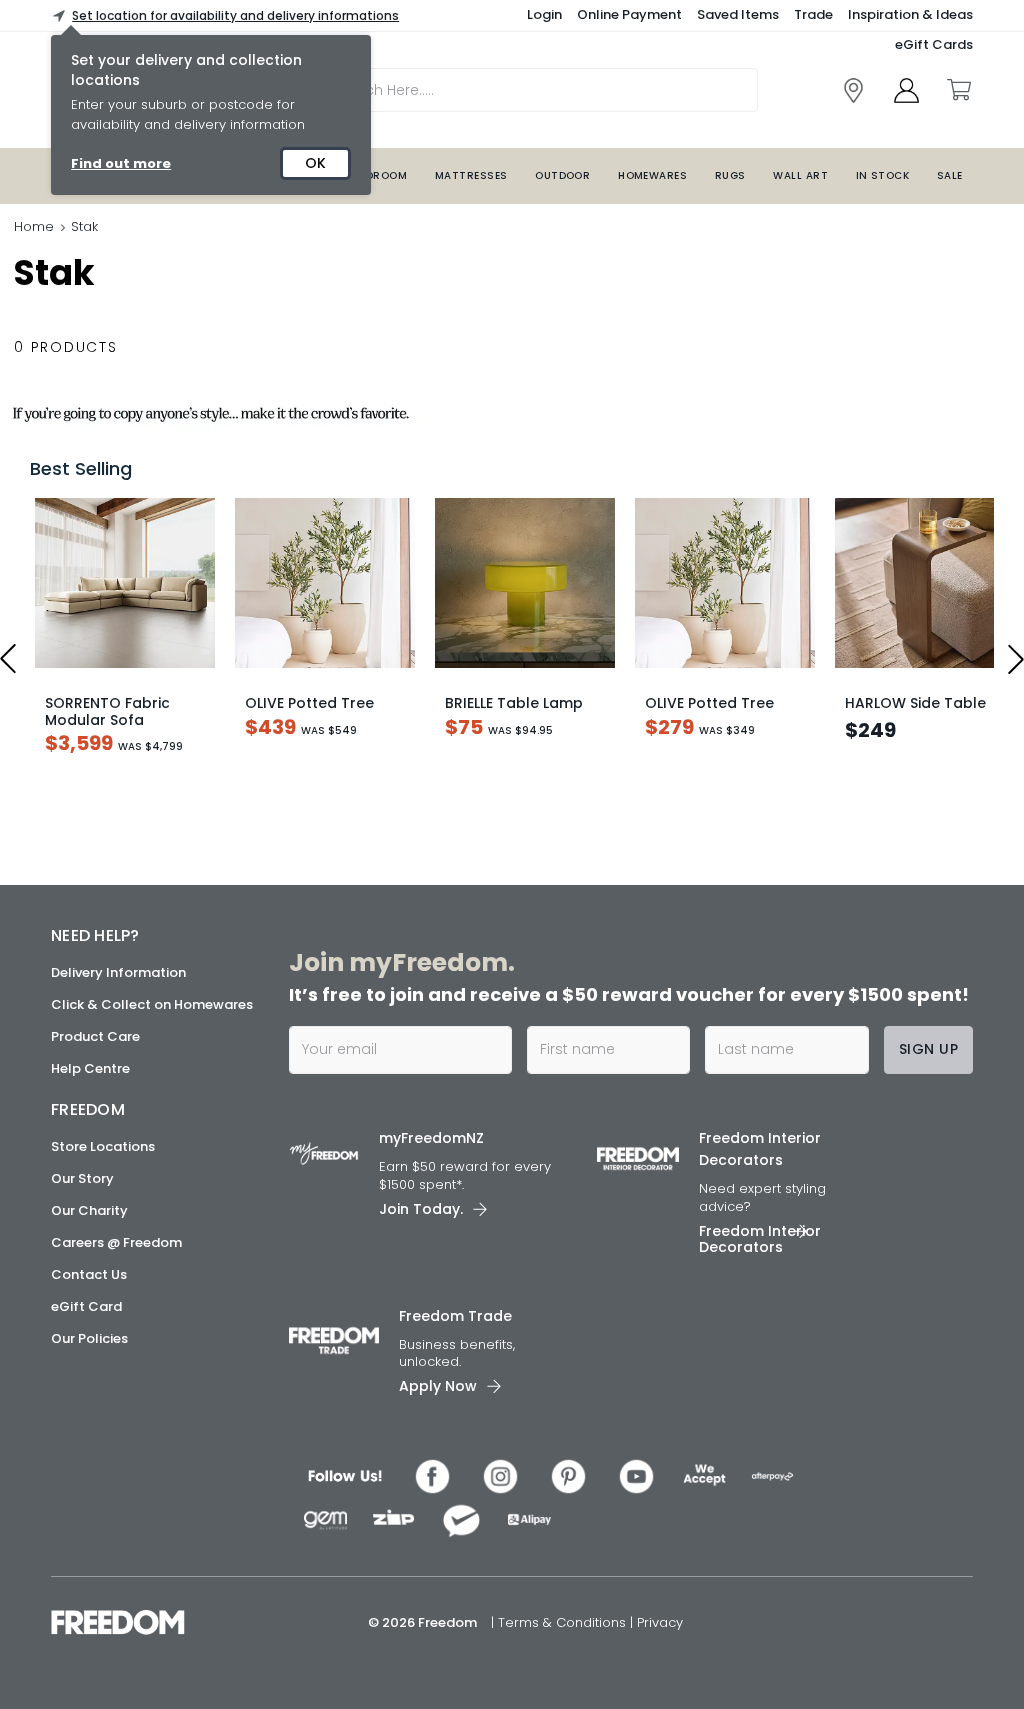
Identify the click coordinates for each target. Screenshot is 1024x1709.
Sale (950, 175)
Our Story (82, 1178)
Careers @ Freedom (116, 1242)
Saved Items (738, 14)
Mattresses (471, 175)
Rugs (730, 175)
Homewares (652, 175)
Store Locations (103, 1146)
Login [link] (544, 14)
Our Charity (89, 1210)
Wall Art (800, 175)
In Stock (883, 175)
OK (315, 163)
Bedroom (380, 175)
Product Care (95, 1036)
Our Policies (89, 1338)
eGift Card (86, 1306)
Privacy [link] (660, 1622)
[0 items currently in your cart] (958, 90)
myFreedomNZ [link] (431, 1138)
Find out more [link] (121, 163)
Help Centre (90, 1068)
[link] (853, 90)
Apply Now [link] (438, 1386)
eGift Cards (934, 44)
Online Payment (629, 14)
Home (34, 226)
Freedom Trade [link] (455, 1316)
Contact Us (89, 1274)
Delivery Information (118, 972)
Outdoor (562, 175)
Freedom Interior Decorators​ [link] (760, 1149)
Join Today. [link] (421, 1209)
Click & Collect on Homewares (152, 1004)
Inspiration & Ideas (910, 14)
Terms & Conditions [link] (564, 1622)
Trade (813, 14)
